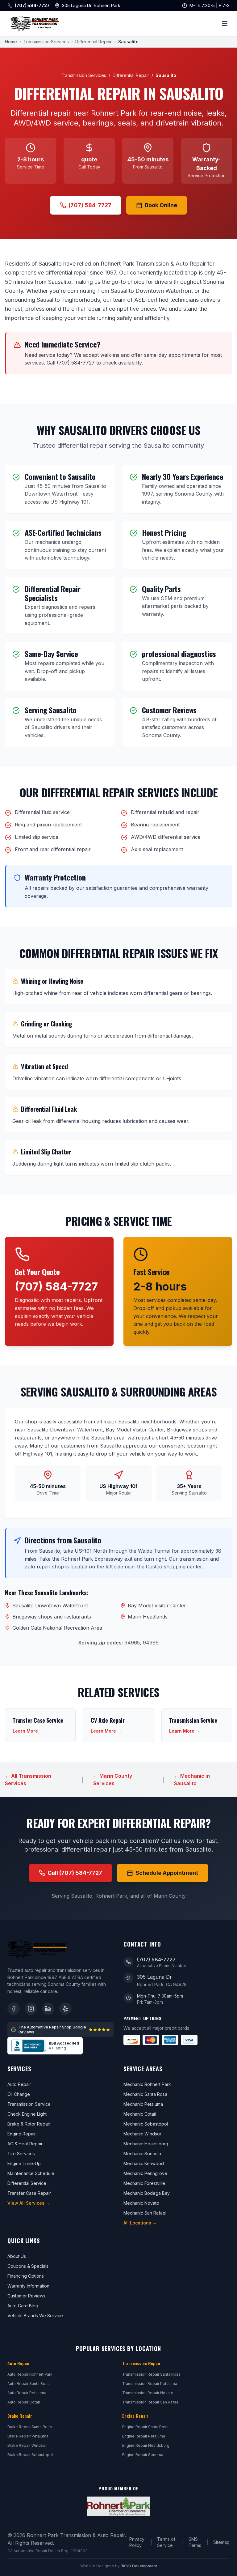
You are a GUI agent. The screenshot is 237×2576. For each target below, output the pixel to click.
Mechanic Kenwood (144, 2163)
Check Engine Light (27, 2114)
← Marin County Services (113, 1780)
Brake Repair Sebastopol (30, 2455)
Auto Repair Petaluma (27, 2393)
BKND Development (139, 2566)
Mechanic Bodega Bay (147, 2193)
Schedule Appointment (167, 1873)
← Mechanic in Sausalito (192, 1780)
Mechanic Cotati (140, 2114)
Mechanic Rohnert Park (147, 2084)
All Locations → (140, 2223)
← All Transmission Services (28, 1780)
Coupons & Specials (28, 2266)
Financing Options (26, 2276)
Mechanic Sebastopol (146, 2124)
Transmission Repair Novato (148, 2393)
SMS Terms (195, 2542)
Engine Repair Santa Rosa (145, 2427)
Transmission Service (29, 2104)
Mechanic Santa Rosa (145, 2094)
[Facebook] (14, 2009)
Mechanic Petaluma (143, 2104)
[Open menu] (225, 23)
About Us (17, 2256)
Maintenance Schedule (31, 2173)
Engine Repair (22, 2134)
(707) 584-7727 (90, 205)
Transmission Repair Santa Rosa (151, 2374)
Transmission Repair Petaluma (150, 2384)
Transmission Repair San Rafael (151, 2402)
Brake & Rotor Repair (29, 2124)
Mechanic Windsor (142, 2134)
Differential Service (27, 2183)
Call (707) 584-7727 (75, 1873)
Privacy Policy (137, 2542)
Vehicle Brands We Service (35, 2316)
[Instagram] (31, 2009)
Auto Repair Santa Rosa (29, 2384)
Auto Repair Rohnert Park (30, 2374)
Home (11, 42)
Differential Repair (94, 42)
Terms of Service (166, 2542)
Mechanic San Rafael (145, 2213)
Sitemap (221, 2542)
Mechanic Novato (141, 2203)
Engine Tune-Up (24, 2163)
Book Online (161, 205)
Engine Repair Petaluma (144, 2436)
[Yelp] (65, 2009)
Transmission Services (46, 42)
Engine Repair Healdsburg (146, 2445)
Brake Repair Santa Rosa (30, 2427)
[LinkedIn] (48, 2009)
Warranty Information (28, 2286)
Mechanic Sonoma (142, 2154)
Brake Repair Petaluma (28, 2436)
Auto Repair (19, 2084)
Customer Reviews (26, 2296)
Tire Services (21, 2154)
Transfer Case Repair (29, 2193)
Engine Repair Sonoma (143, 2455)
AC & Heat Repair (25, 2144)
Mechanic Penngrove (145, 2173)
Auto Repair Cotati (24, 2402)
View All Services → (29, 2203)
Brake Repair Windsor (27, 2445)
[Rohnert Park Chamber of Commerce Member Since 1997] (118, 2506)
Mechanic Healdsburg (146, 2144)
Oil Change (19, 2094)
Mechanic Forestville (144, 2183)
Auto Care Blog (23, 2306)
